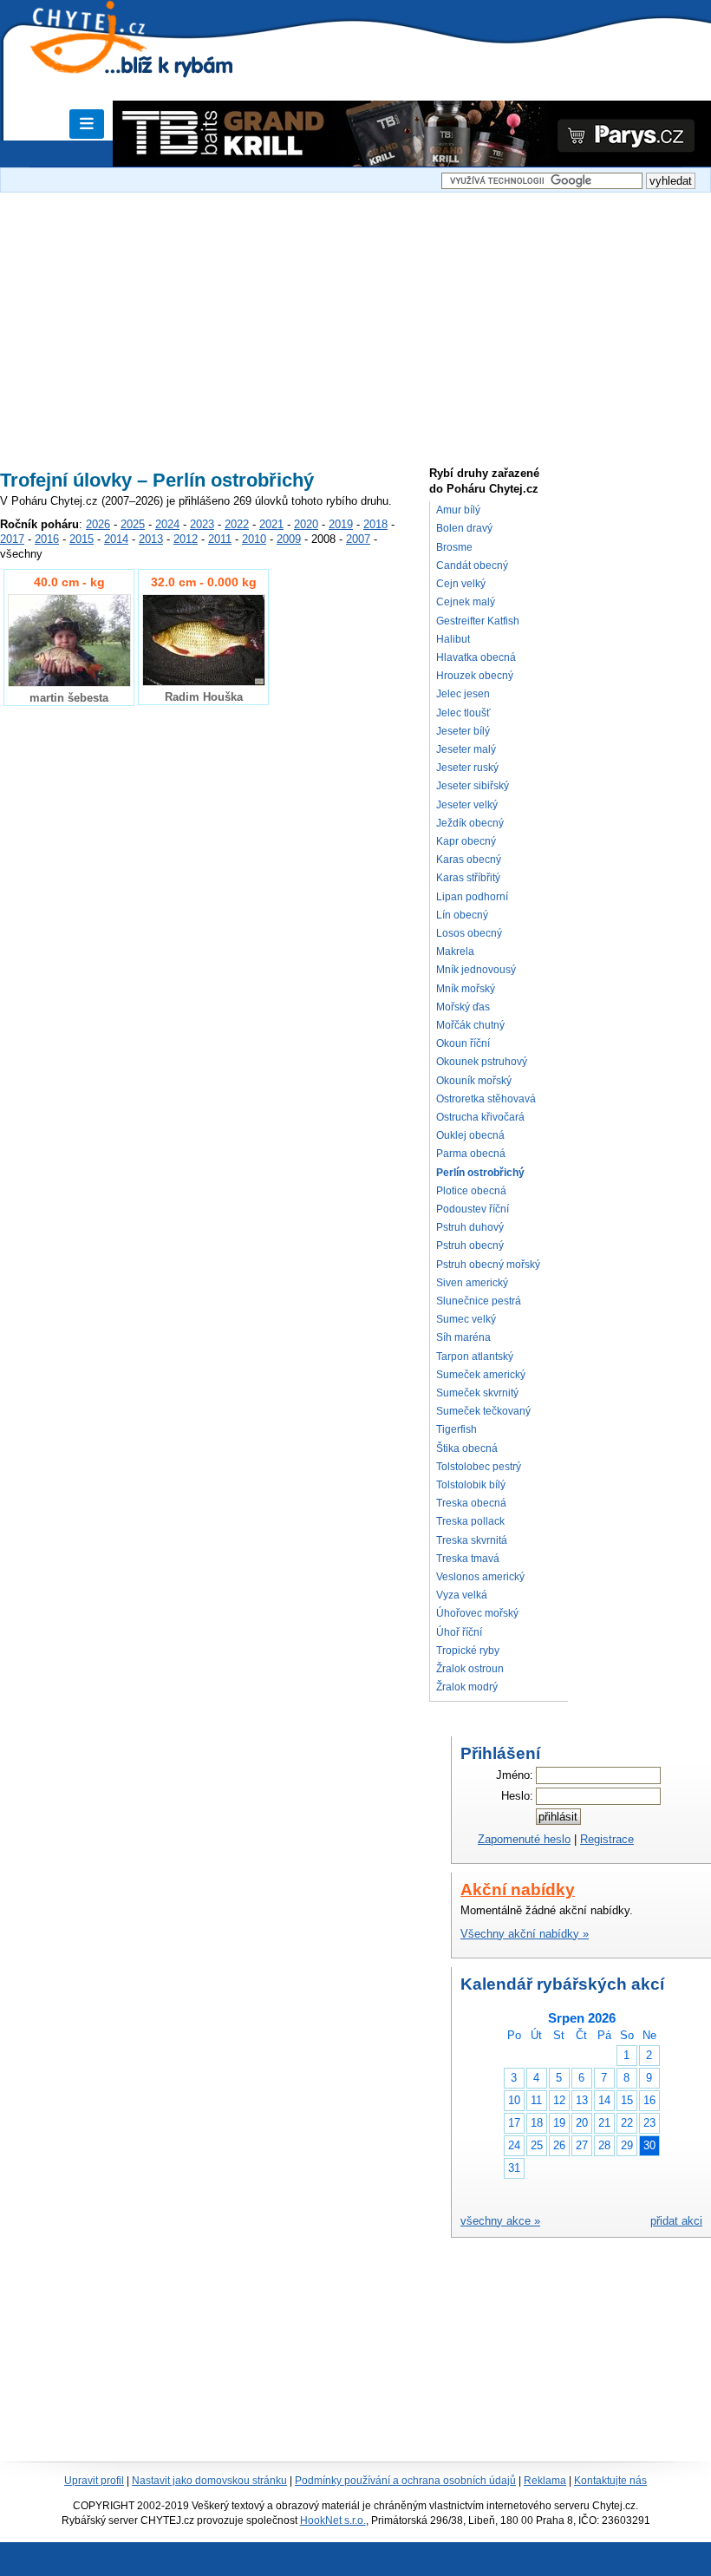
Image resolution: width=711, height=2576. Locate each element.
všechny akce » (500, 2221)
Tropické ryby (468, 1651)
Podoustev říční (473, 1209)
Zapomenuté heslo (524, 1839)
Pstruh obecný (470, 1246)
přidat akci (676, 2221)
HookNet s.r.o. (333, 2520)
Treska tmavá (468, 1559)
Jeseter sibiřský (473, 786)
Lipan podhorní (472, 897)
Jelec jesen (463, 694)
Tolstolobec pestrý (479, 1467)
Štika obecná (467, 1448)
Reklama (545, 2481)
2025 (133, 524)
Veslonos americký (480, 1577)
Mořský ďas (463, 1007)
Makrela (455, 951)
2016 (47, 539)
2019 (341, 524)
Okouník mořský (474, 1081)
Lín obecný (462, 915)
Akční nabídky (518, 1890)
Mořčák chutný (470, 1025)
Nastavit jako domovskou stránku (209, 2481)
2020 (306, 524)
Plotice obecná (471, 1191)
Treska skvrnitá (472, 1540)
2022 (237, 524)
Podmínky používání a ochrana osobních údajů (405, 2481)
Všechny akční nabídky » (525, 1934)
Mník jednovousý (476, 970)
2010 (254, 539)
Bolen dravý (464, 528)
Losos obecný (469, 933)
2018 (375, 524)
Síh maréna (463, 1337)
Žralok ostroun (470, 1669)
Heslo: (517, 1796)
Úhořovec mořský (477, 1613)
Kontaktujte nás (610, 2481)
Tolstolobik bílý (471, 1485)
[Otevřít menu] (87, 124)
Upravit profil (94, 2481)
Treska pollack (470, 1521)
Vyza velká (462, 1595)
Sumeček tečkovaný (483, 1411)
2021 (271, 524)
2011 (220, 539)
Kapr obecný (466, 841)
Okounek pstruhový (482, 1062)
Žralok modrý (467, 1687)
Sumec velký (466, 1319)
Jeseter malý (466, 749)
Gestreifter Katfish (478, 621)
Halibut (453, 639)
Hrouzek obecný (475, 676)
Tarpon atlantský (475, 1357)
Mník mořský (466, 989)
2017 (12, 539)
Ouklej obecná (470, 1135)
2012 (186, 539)
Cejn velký (461, 584)
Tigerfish (457, 1429)
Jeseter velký (467, 805)
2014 (116, 539)
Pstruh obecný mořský (488, 1265)
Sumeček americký (481, 1375)
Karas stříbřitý (468, 878)
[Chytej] (104, 61)
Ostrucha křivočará (480, 1117)
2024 (167, 524)
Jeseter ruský (467, 768)
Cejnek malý (466, 602)
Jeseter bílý (463, 731)
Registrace (607, 1839)
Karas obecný (469, 860)
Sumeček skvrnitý (477, 1393)
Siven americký (472, 1283)
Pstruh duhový (470, 1227)
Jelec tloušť (463, 713)
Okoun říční (463, 1043)
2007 (358, 539)
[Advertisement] (355, 323)
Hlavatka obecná (476, 657)
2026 (98, 524)
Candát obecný (472, 566)
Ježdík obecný (470, 823)
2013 (151, 539)
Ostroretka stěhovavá (486, 1099)
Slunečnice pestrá (479, 1301)
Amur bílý (458, 510)
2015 (82, 539)
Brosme (454, 547)
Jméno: (515, 1775)
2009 (289, 539)
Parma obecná (471, 1154)
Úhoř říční (459, 1632)
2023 (202, 524)
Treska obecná (471, 1503)
